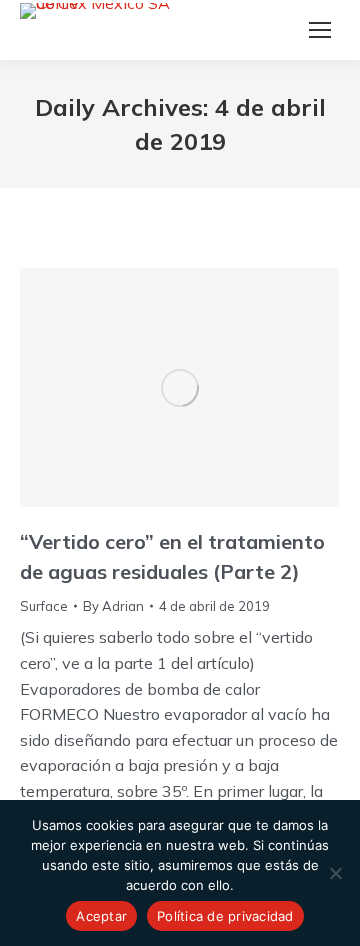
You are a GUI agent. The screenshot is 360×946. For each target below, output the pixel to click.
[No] (335, 873)
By (113, 606)
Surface (44, 606)
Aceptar (101, 916)
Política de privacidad (225, 916)
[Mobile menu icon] (320, 30)
